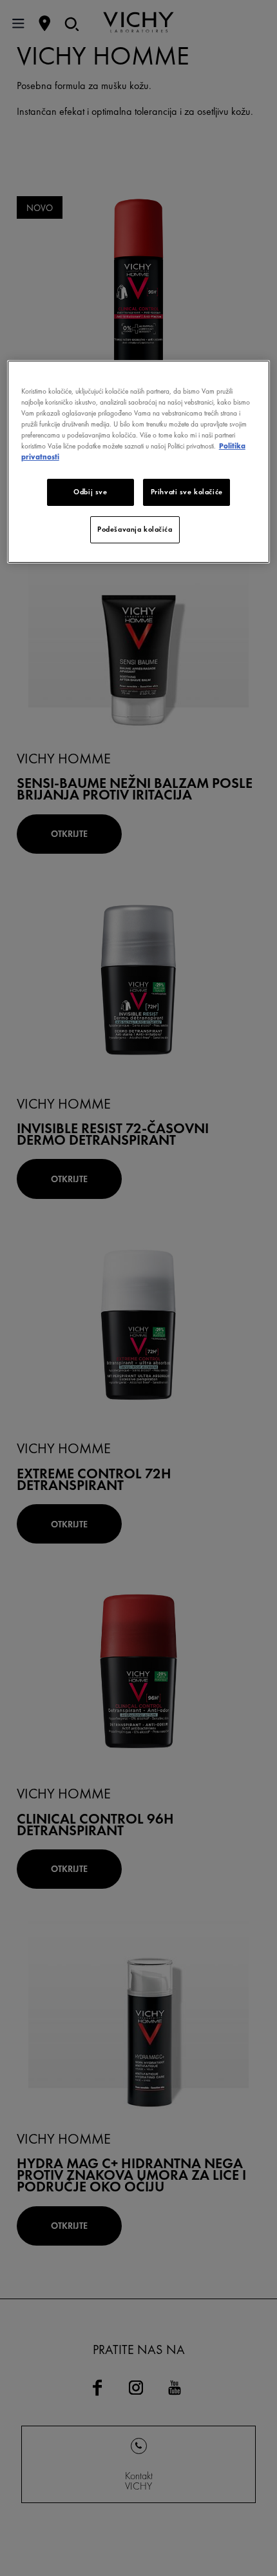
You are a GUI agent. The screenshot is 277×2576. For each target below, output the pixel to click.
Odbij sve (90, 492)
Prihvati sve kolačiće (187, 492)
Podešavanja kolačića (135, 529)
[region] (139, 462)
